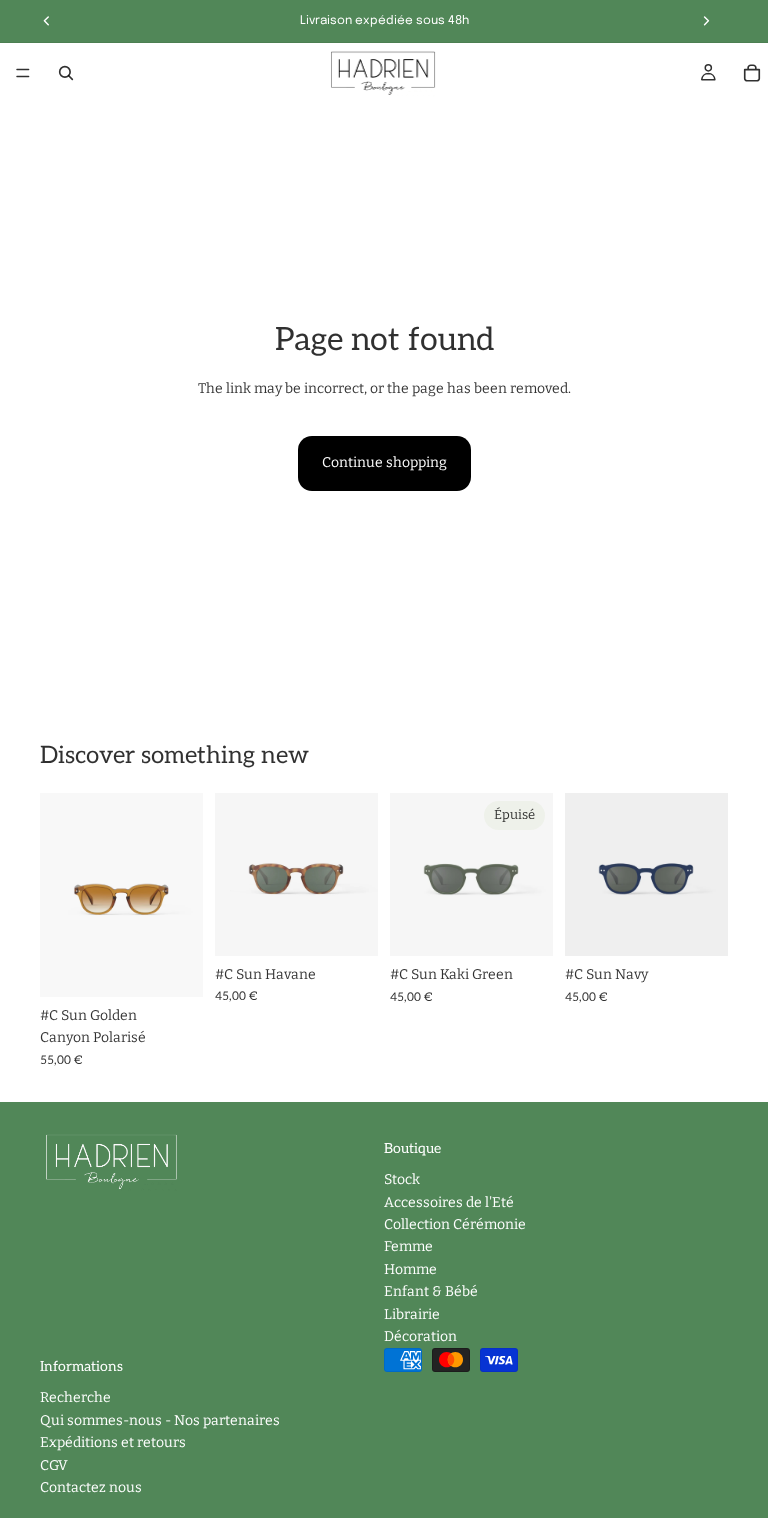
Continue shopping (384, 462)
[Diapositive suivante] (181, 895)
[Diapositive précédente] (62, 895)
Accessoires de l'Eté (449, 1201)
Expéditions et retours (113, 1442)
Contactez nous (91, 1487)
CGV (54, 1464)
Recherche (75, 1397)
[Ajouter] (172, 966)
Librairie (412, 1313)
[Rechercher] (66, 73)
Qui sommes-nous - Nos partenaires (160, 1420)
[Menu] (23, 73)
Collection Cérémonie (455, 1224)
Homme (410, 1268)
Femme (408, 1246)
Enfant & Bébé (431, 1291)
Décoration (420, 1336)
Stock (402, 1179)
